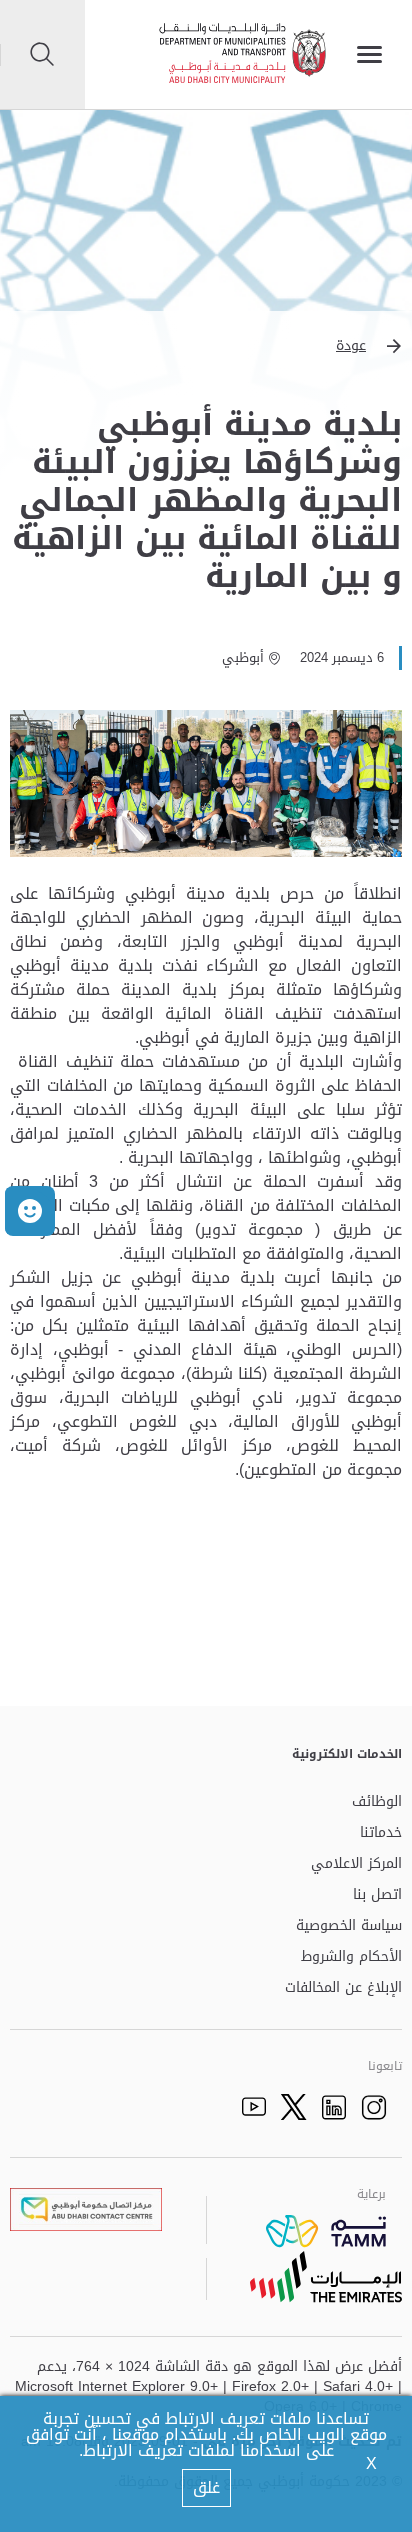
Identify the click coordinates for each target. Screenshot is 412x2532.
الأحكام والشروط (351, 1957)
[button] (206, 346)
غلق (206, 2487)
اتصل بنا (377, 1895)
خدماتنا (381, 1833)
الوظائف (377, 1802)
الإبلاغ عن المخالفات (343, 1988)
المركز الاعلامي (356, 1864)
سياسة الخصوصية (349, 1926)
